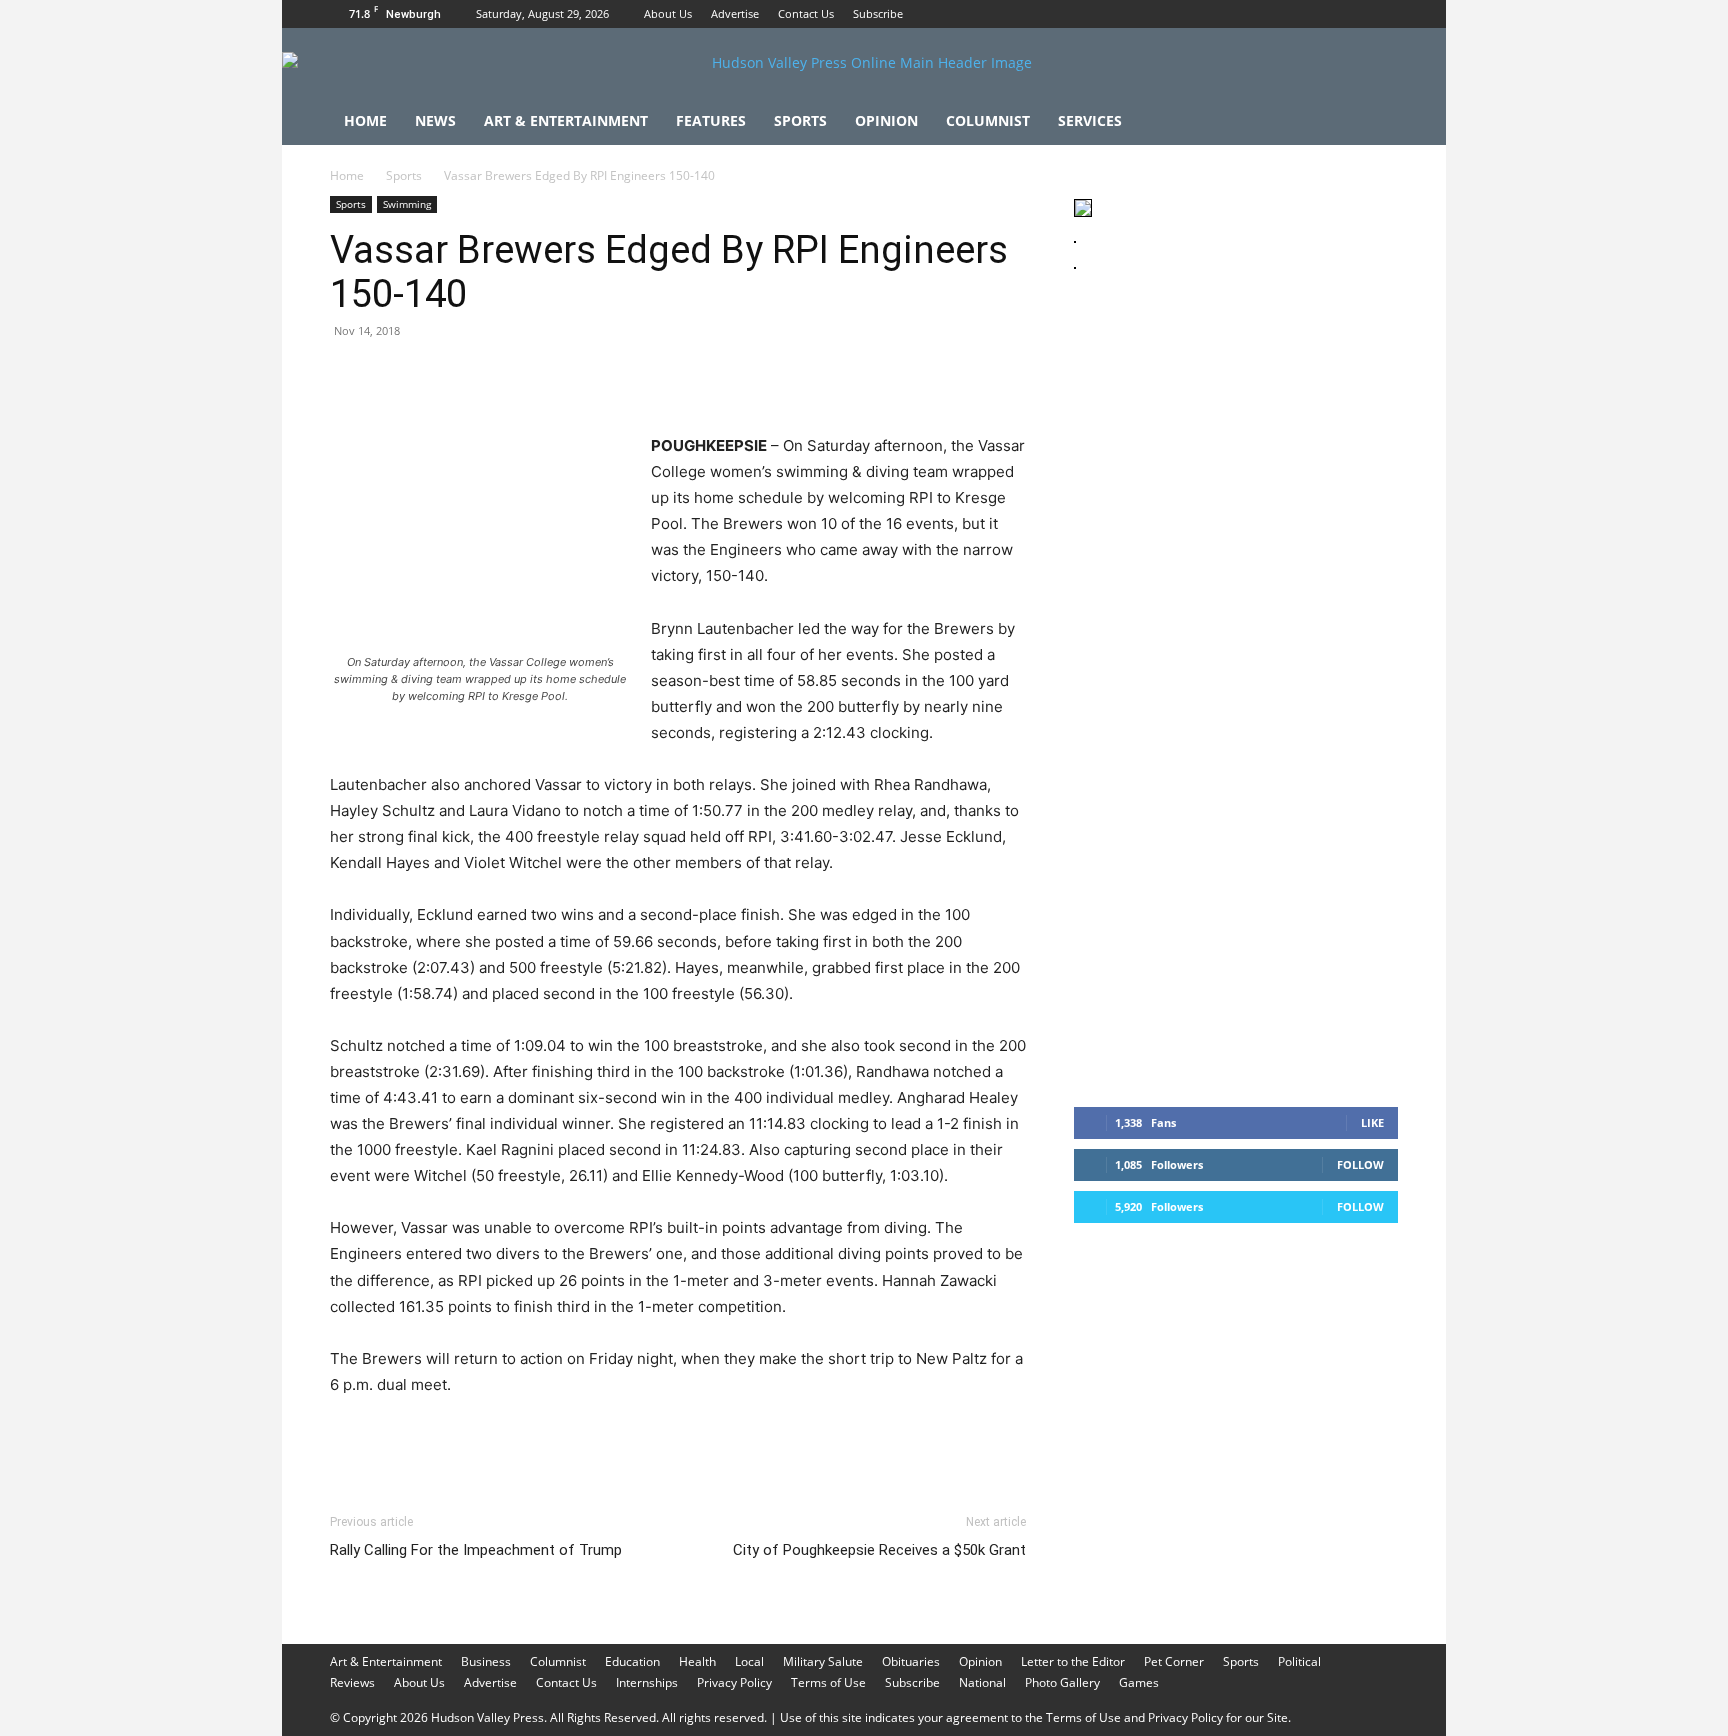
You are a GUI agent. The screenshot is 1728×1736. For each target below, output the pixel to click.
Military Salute (823, 1661)
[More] (719, 376)
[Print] (580, 376)
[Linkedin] (534, 376)
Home (365, 120)
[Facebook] (1317, 14)
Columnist (988, 120)
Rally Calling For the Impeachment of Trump (476, 1550)
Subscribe (878, 13)
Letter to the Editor (1073, 1661)
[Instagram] (1350, 14)
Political (1299, 1661)
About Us (668, 13)
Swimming (407, 204)
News (435, 120)
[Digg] (672, 376)
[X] (1383, 14)
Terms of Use (828, 1682)
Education (632, 1661)
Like (1372, 1122)
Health (697, 1661)
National (982, 1682)
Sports (800, 120)
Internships (647, 1682)
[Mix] (626, 376)
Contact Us (806, 13)
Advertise (735, 13)
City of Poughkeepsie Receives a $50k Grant (879, 1550)
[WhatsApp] (488, 376)
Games (1139, 1682)
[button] (1374, 122)
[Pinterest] (442, 376)
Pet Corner (1174, 1661)
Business (486, 1661)
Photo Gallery (1062, 1682)
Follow (1360, 1164)
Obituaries (911, 1661)
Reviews (352, 1682)
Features (711, 120)
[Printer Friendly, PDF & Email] (929, 1439)
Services (1090, 120)
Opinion (886, 120)
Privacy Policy (734, 1682)
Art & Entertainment (566, 120)
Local (749, 1661)
